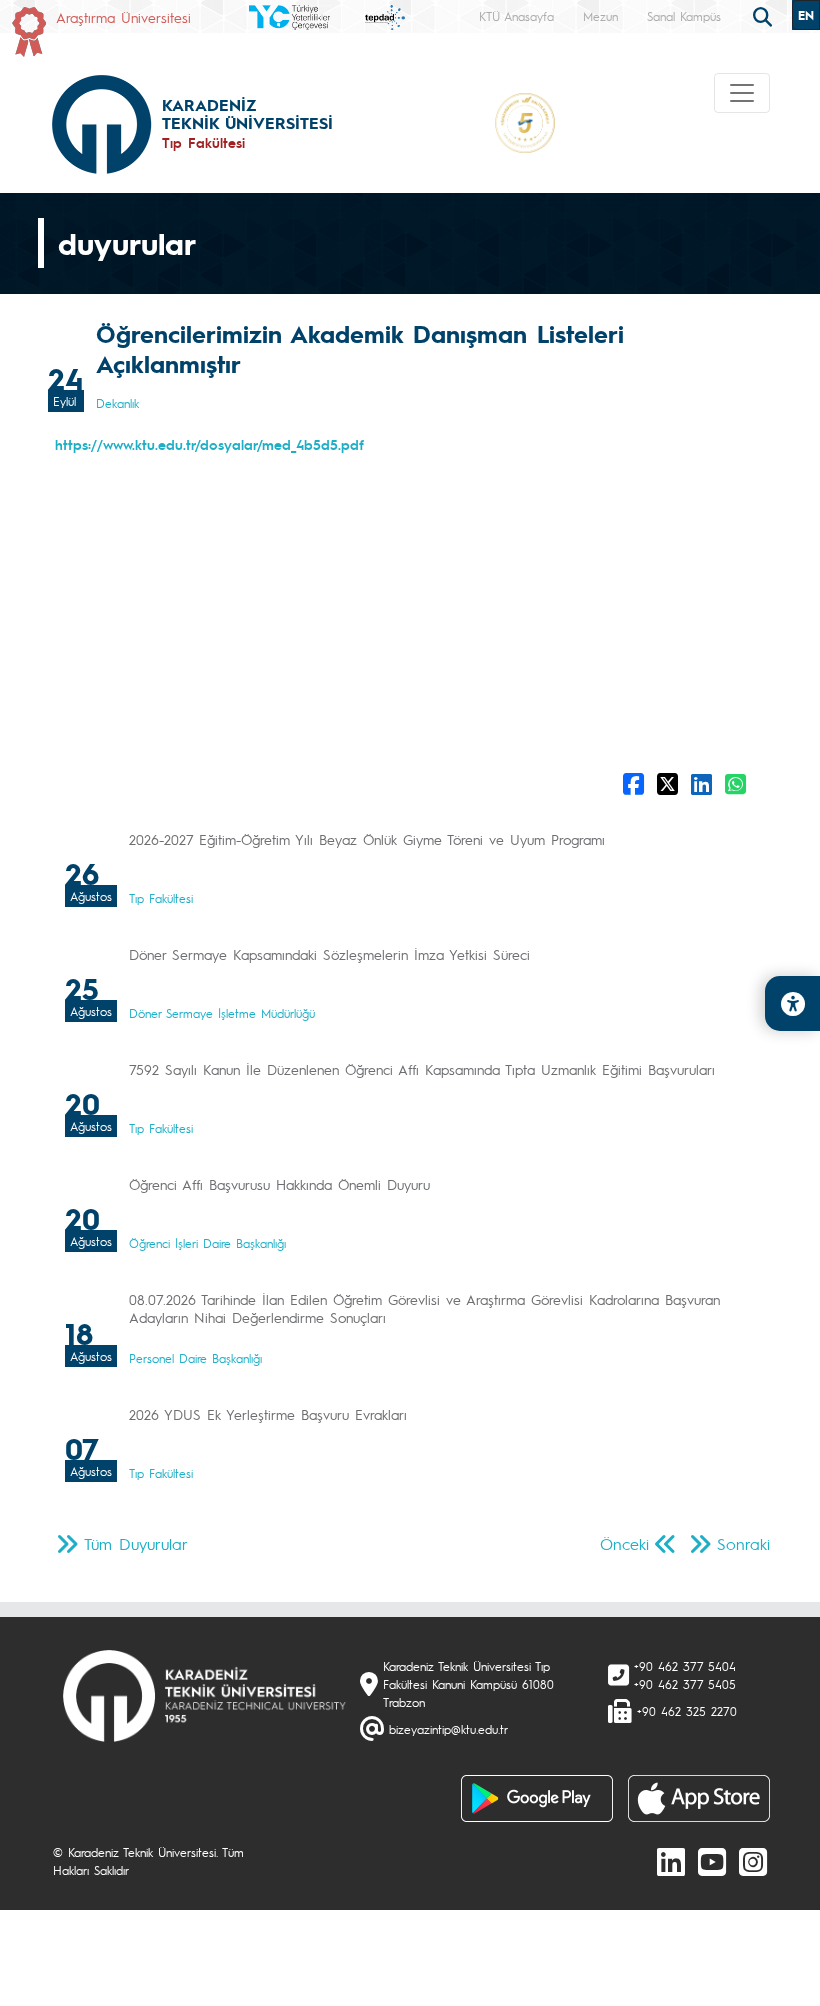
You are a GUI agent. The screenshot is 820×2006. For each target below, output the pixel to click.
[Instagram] (753, 1861)
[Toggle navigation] (742, 93)
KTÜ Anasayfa (516, 16)
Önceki (624, 1543)
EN (806, 15)
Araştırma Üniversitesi (123, 17)
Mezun (600, 16)
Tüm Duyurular (136, 1543)
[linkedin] (671, 1861)
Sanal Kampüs (684, 16)
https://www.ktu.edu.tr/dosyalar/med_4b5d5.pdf (209, 444)
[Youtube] (712, 1861)
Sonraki (743, 1543)
